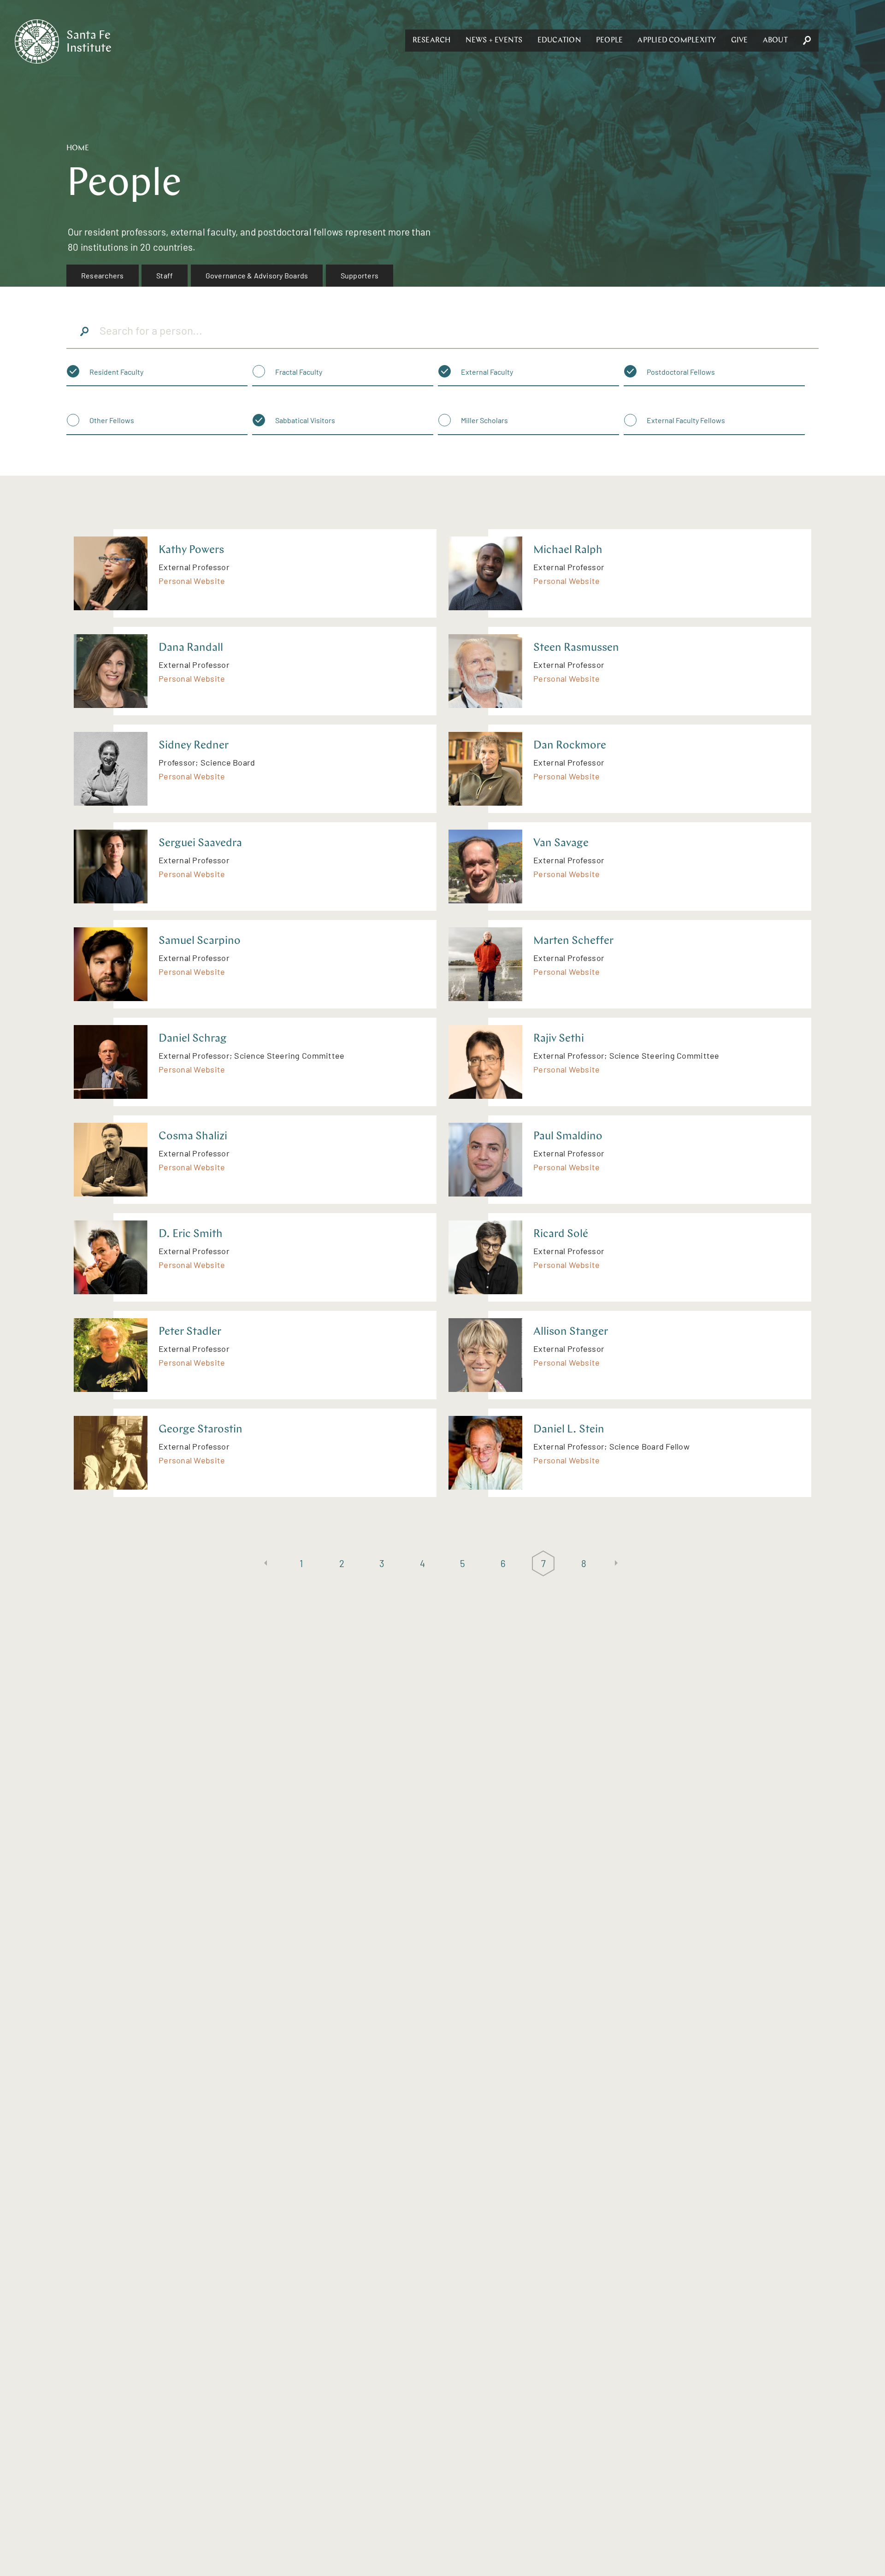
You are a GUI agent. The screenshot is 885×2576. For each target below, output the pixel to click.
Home (78, 148)
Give (740, 41)
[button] (432, 41)
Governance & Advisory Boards (257, 275)
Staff (165, 275)
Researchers (103, 275)
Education (559, 41)
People (609, 41)
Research (432, 41)
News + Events (494, 41)
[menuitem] (103, 276)
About (775, 41)
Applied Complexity (677, 41)
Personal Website (192, 581)
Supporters (360, 275)
